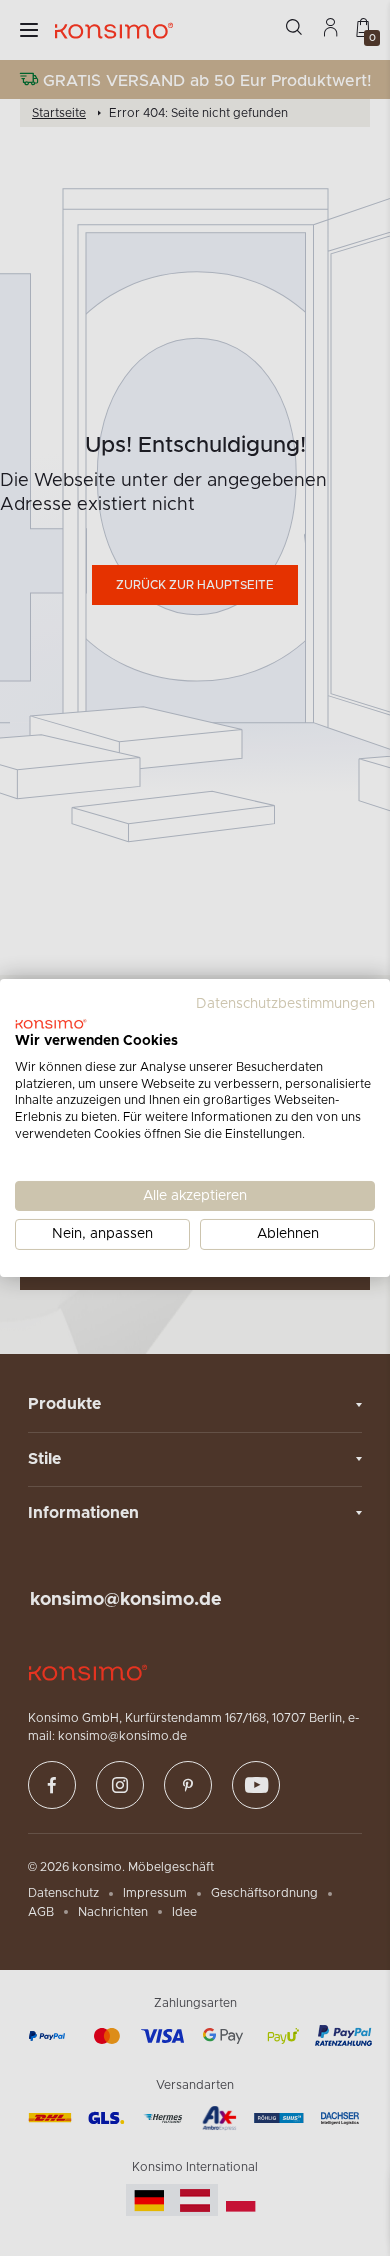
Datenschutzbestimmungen (285, 1004)
